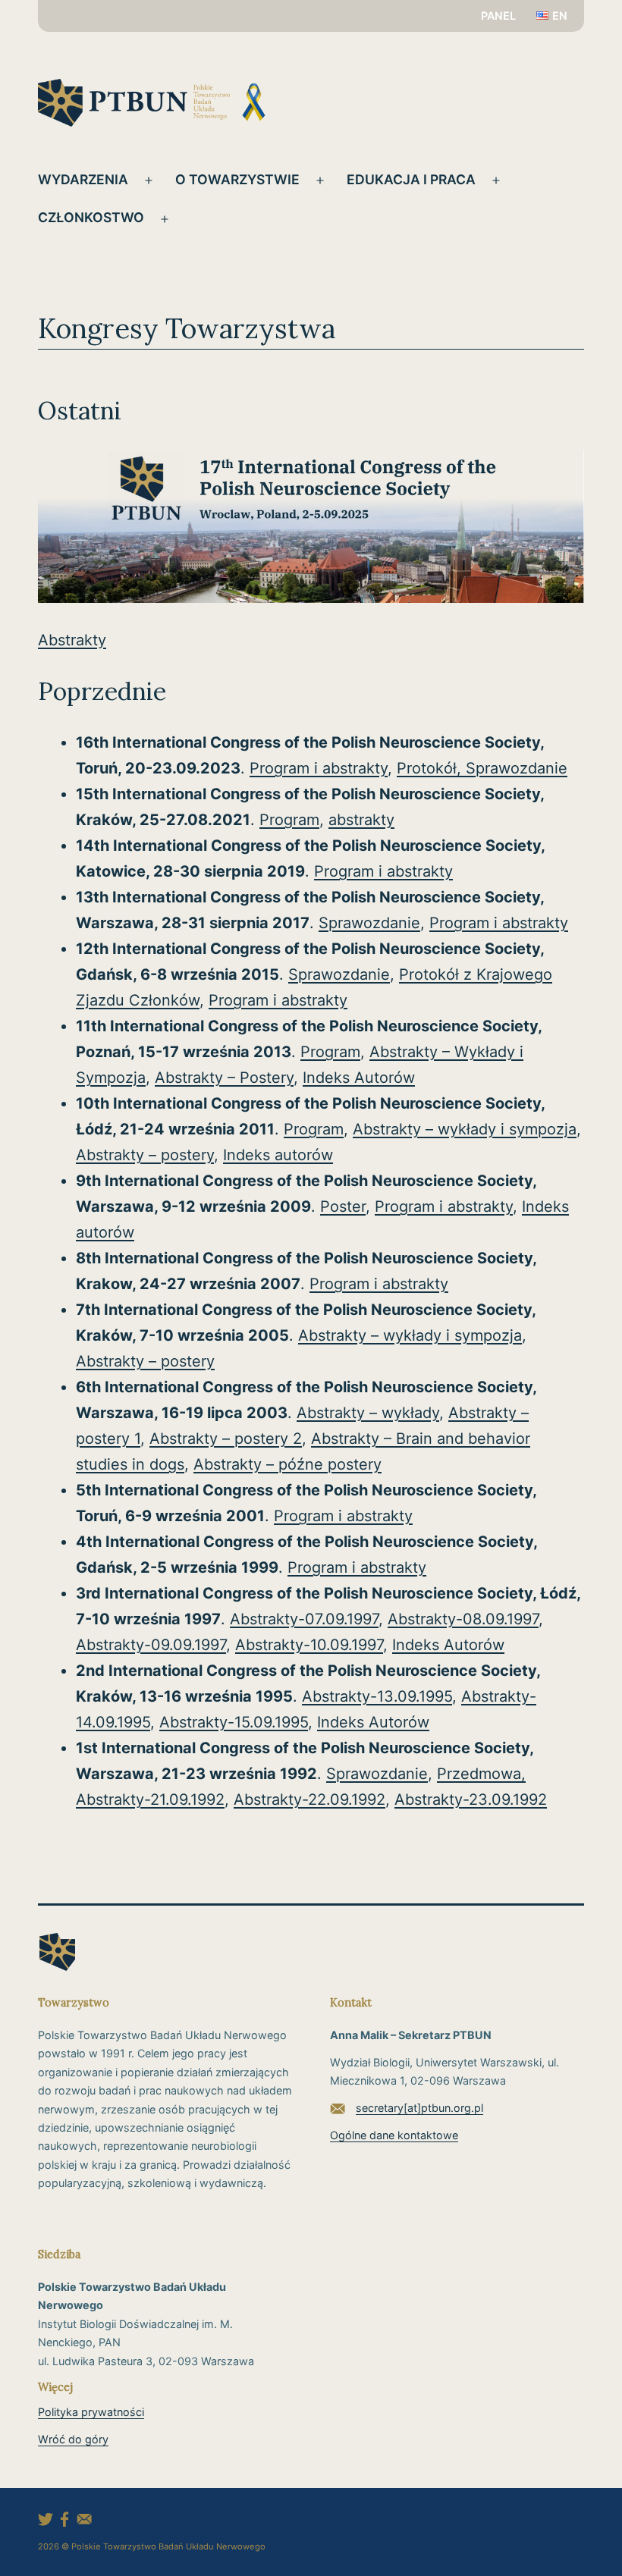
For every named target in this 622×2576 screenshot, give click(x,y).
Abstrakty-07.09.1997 (304, 1619)
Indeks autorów (278, 1155)
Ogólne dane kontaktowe (394, 2135)
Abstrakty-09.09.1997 (151, 1645)
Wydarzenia (83, 179)
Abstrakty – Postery (224, 1078)
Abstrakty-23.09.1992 (471, 1799)
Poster (343, 1206)
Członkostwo (91, 217)
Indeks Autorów (359, 1078)
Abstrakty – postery (145, 1155)
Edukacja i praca (411, 179)
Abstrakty (72, 640)
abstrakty (361, 820)
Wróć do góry (73, 2439)
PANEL (498, 16)
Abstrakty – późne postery (287, 1464)
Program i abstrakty (319, 768)
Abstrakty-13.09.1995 (377, 1696)
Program (289, 820)
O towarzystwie (237, 179)
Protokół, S (436, 768)
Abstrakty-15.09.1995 (234, 1722)
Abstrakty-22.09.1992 (309, 1799)
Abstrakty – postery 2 (226, 1439)
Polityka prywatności (91, 2412)
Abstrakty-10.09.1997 (309, 1645)
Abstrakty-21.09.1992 (150, 1799)
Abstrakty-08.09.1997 (463, 1619)
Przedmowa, (481, 1774)
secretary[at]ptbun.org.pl (419, 2108)
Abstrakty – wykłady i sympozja (465, 1129)
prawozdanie (521, 768)
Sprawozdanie (369, 923)
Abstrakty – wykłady (368, 1413)
